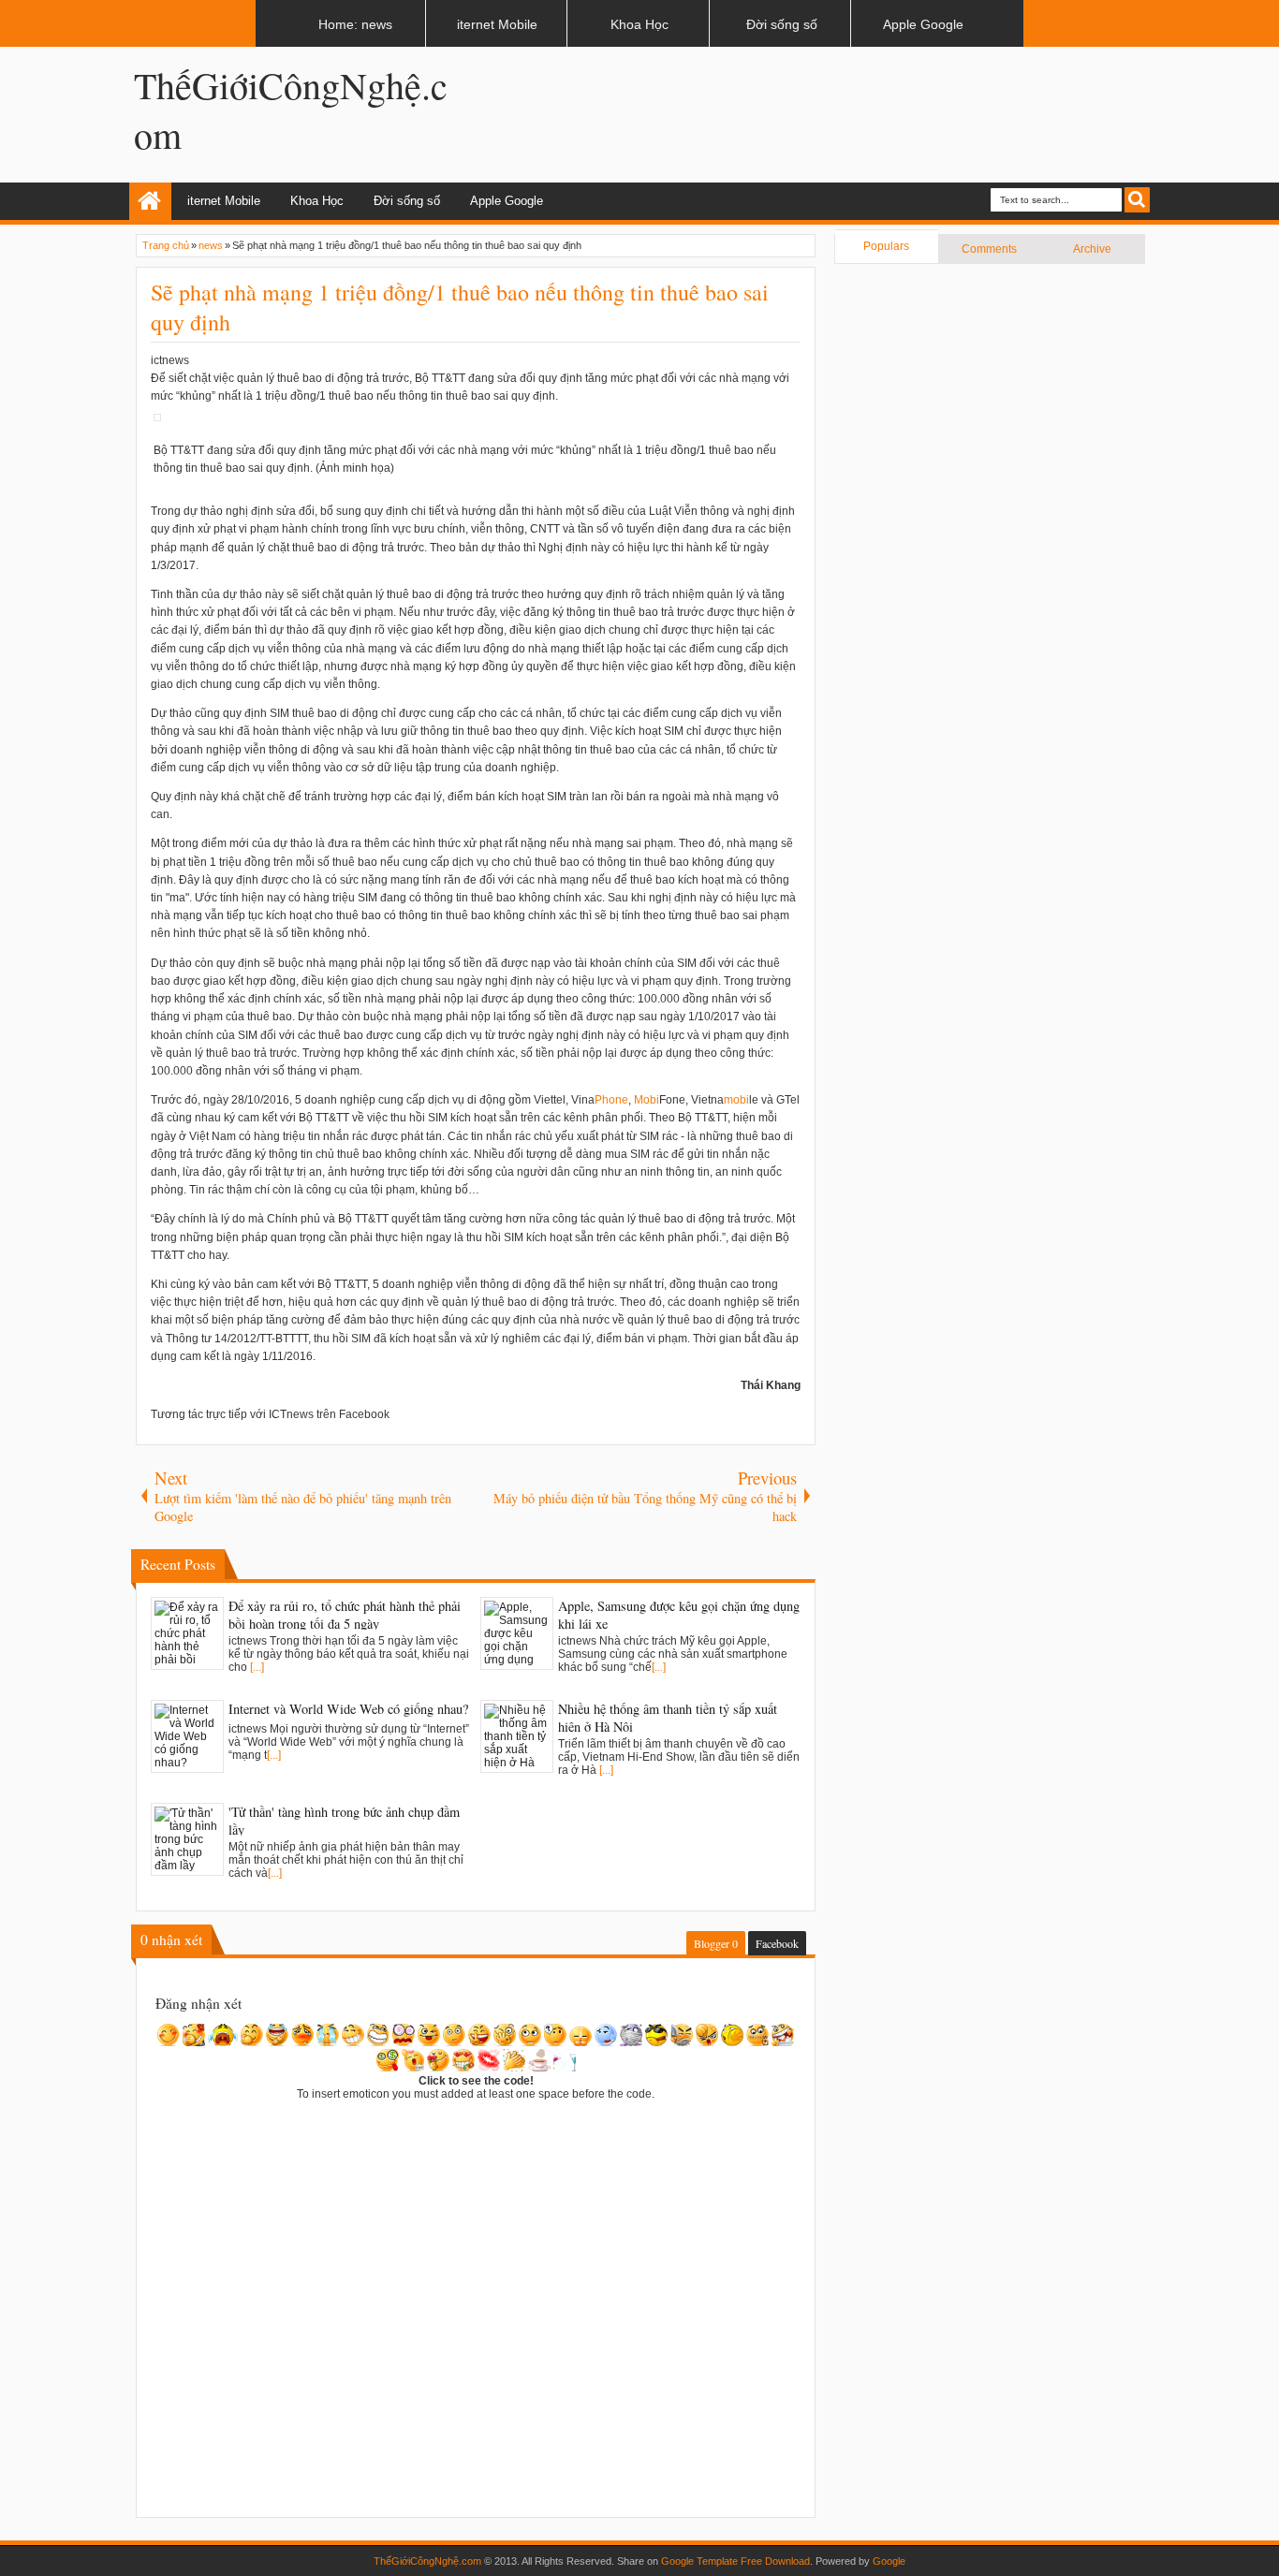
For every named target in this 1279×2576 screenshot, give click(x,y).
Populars (886, 246)
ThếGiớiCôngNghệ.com (427, 2561)
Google (889, 2561)
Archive (1092, 249)
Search (1137, 200)
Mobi (647, 1100)
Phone (611, 1100)
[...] (257, 1667)
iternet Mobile (224, 201)
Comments (989, 249)
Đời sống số (407, 201)
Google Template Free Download (735, 2561)
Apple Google (507, 201)
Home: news (150, 201)
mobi (736, 1100)
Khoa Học (317, 201)
